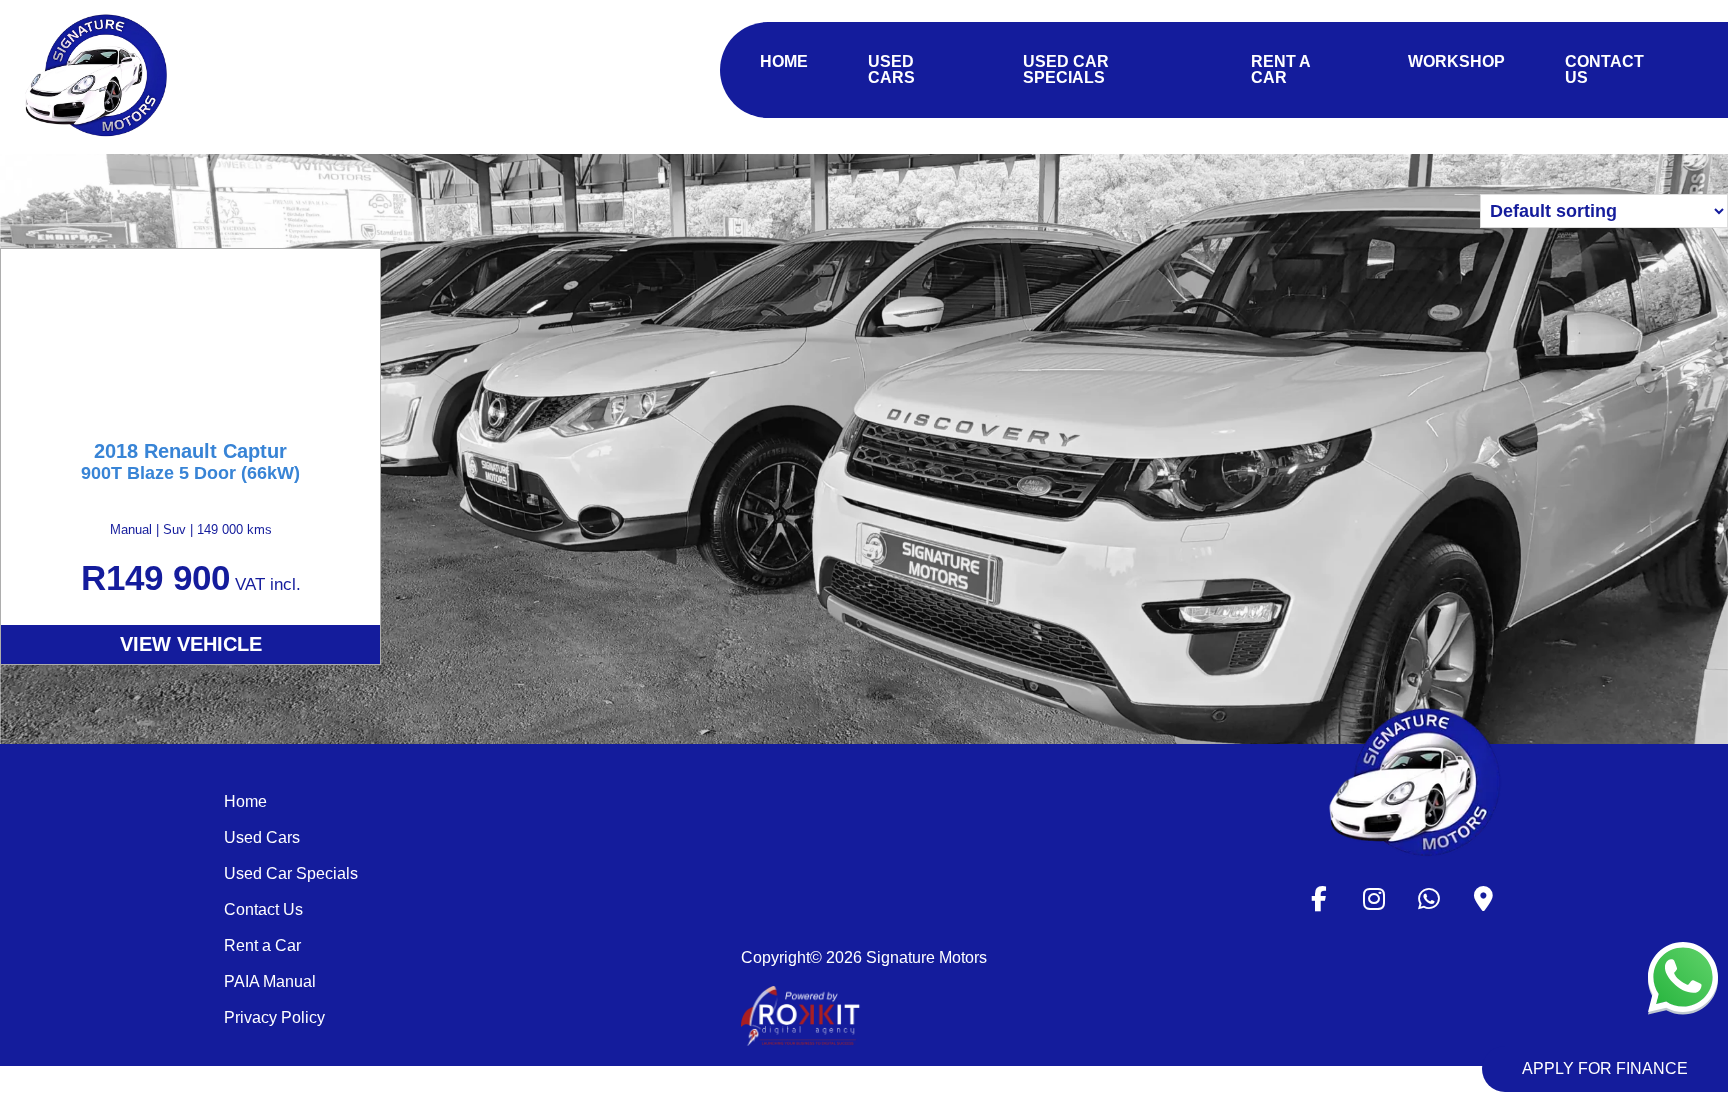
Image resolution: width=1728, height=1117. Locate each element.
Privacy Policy (274, 1017)
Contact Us (263, 909)
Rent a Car (262, 945)
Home (245, 801)
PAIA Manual (270, 981)
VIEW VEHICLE (191, 644)
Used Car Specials (291, 873)
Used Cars (262, 837)
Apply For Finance (1605, 1068)
